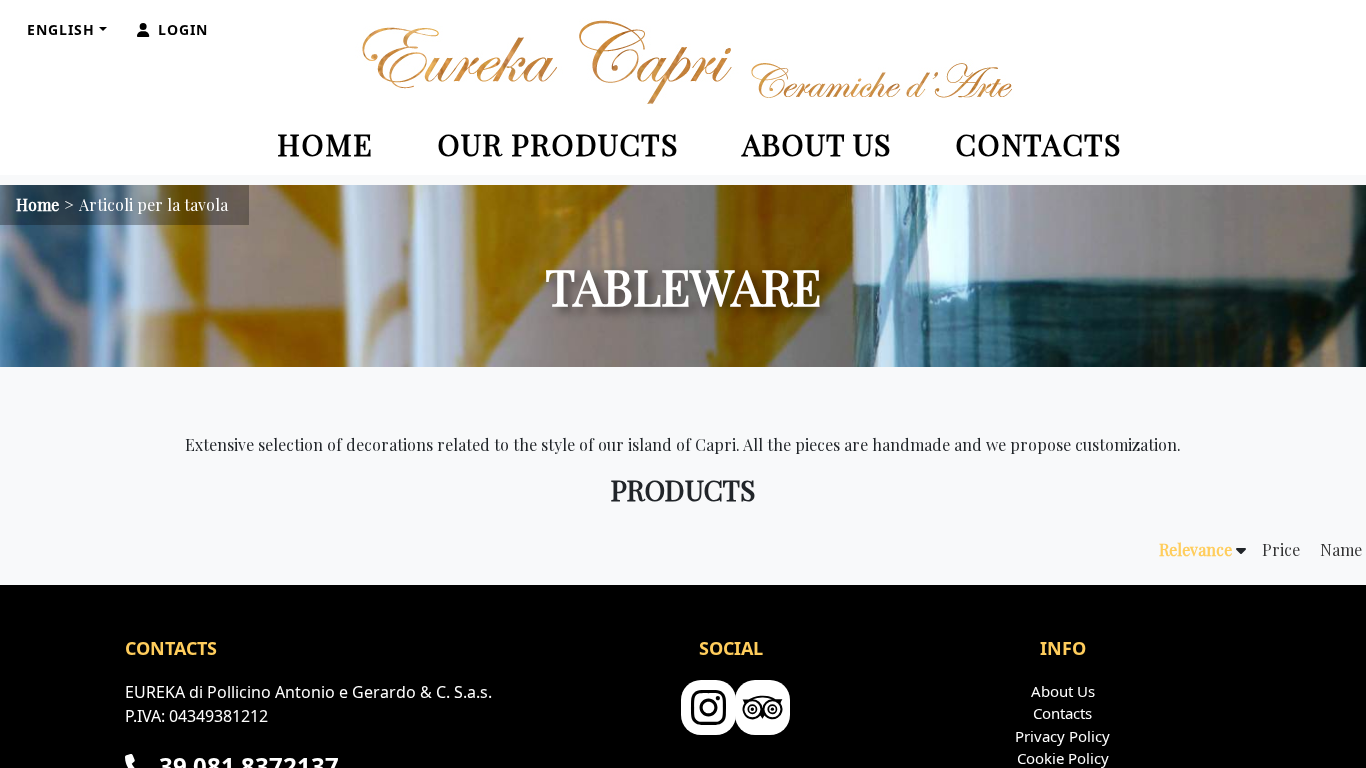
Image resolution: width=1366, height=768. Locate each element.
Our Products (557, 144)
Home (325, 144)
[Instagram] (706, 708)
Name (1341, 549)
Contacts (1038, 144)
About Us (816, 144)
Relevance (1195, 549)
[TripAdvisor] (760, 708)
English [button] (61, 29)
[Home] (683, 62)
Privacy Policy (1062, 736)
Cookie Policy (1063, 758)
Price (1281, 549)
